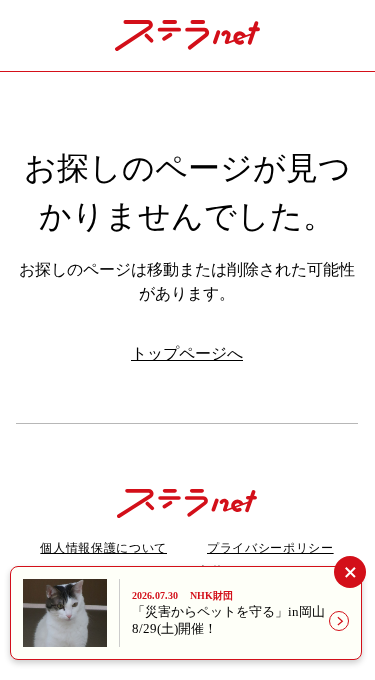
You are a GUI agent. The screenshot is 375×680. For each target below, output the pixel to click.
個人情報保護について (103, 547)
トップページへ (187, 353)
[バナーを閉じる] (349, 571)
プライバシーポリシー (270, 547)
